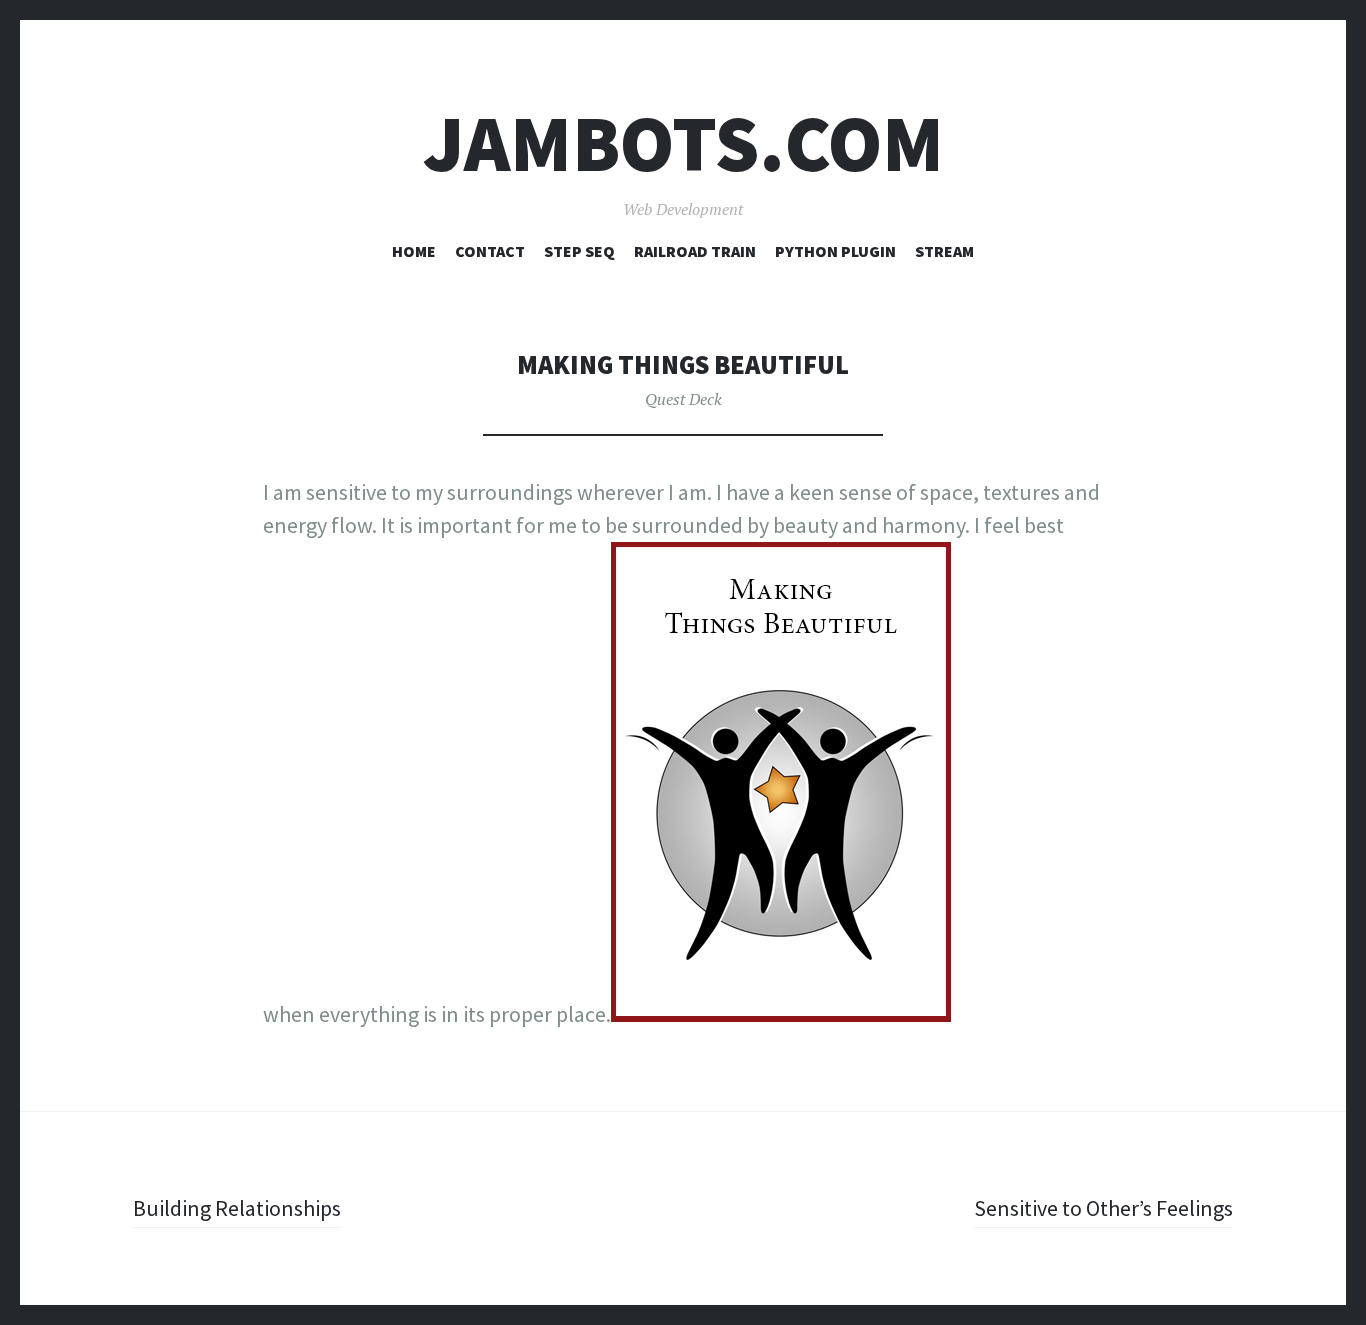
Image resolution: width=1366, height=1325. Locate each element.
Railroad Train (695, 251)
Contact (490, 251)
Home (414, 251)
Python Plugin (835, 251)
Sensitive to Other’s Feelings (1103, 1208)
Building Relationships (237, 1208)
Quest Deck (683, 399)
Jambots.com (683, 143)
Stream (944, 251)
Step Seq (579, 251)
